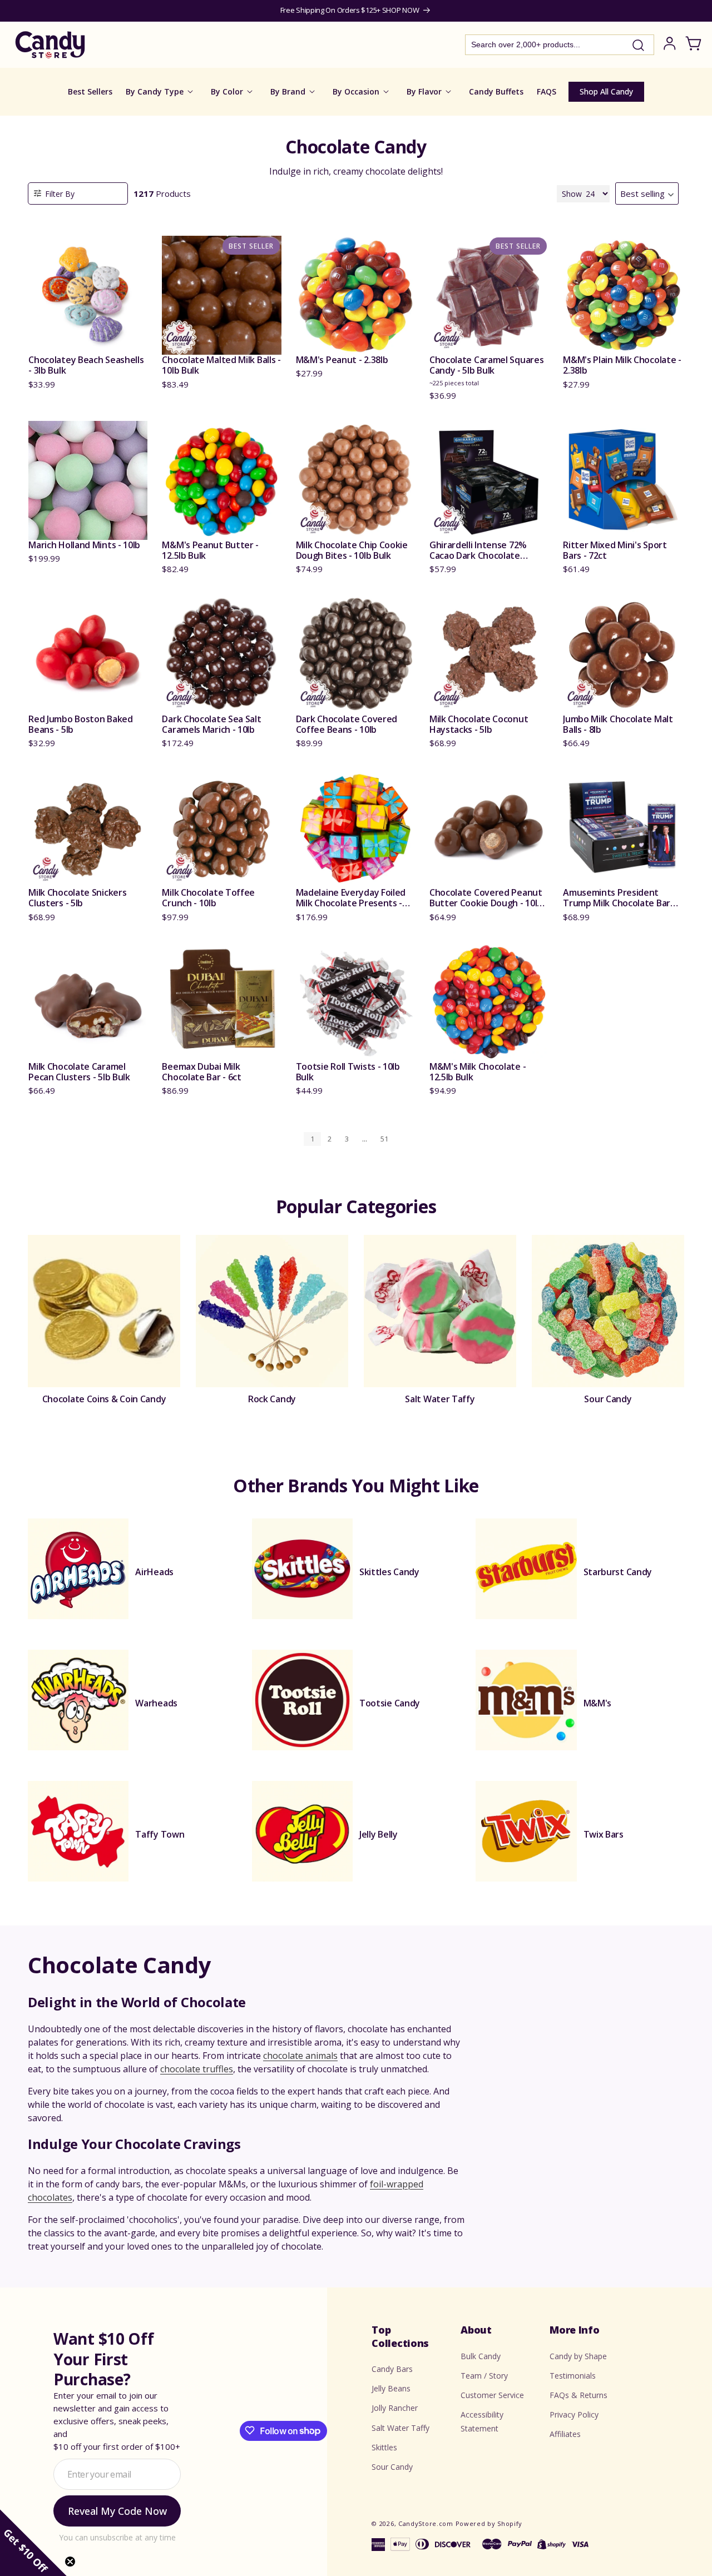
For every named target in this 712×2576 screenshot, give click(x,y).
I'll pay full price (356, 1396)
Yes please (356, 1366)
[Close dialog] (468, 1171)
